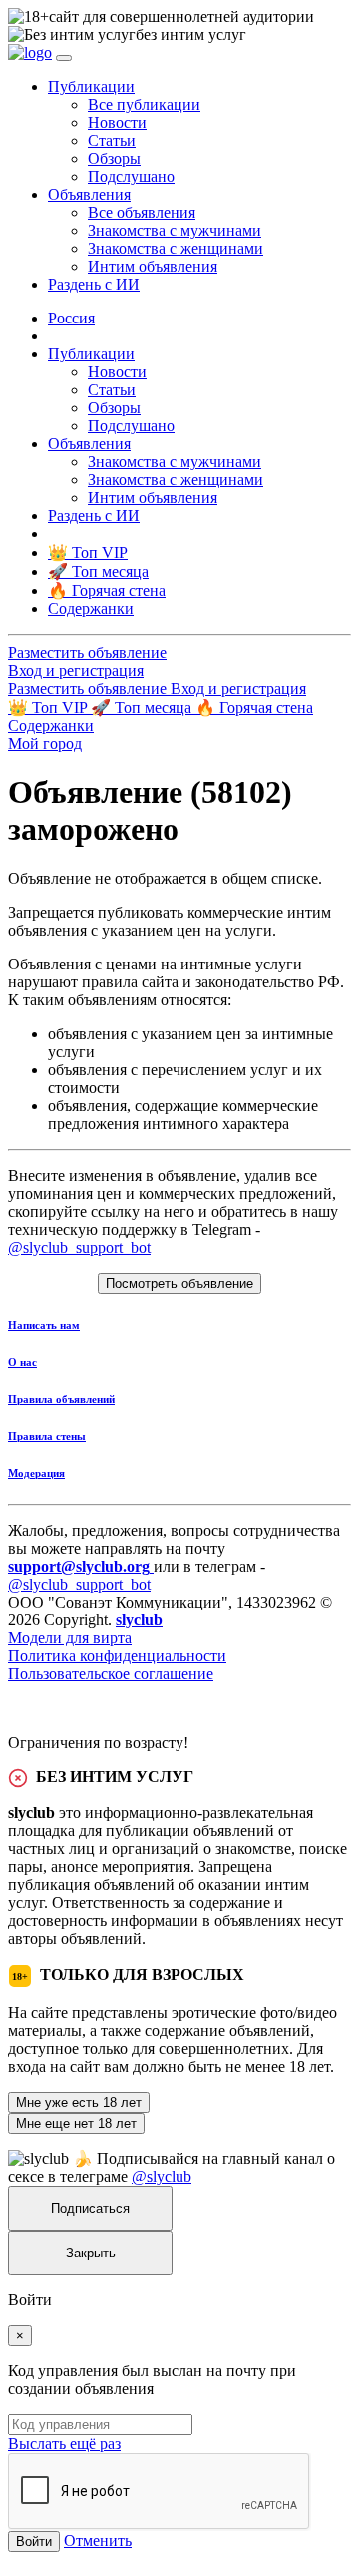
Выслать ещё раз (64, 2444)
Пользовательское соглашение (111, 1674)
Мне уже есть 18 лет (79, 2102)
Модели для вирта (70, 1638)
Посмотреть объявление (179, 1284)
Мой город (45, 743)
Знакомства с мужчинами (175, 230)
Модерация (36, 1473)
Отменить (98, 2541)
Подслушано (131, 176)
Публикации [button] (91, 86)
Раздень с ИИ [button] (94, 284)
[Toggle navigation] (64, 58)
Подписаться (90, 2208)
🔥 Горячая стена (254, 707)
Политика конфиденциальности (117, 1656)
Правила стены (47, 1436)
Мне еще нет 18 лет (76, 2123)
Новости (117, 122)
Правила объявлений (61, 1399)
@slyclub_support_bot (79, 1248)
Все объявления (142, 212)
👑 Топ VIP (49, 707)
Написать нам (44, 1325)
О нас (22, 1362)
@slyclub (162, 2176)
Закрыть (91, 2253)
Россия (71, 318)
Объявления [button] (89, 194)
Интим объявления (153, 266)
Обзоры (114, 158)
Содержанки (51, 725)
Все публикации (144, 104)
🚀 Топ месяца (143, 707)
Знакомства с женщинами (176, 248)
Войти (34, 2542)
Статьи (112, 140)
